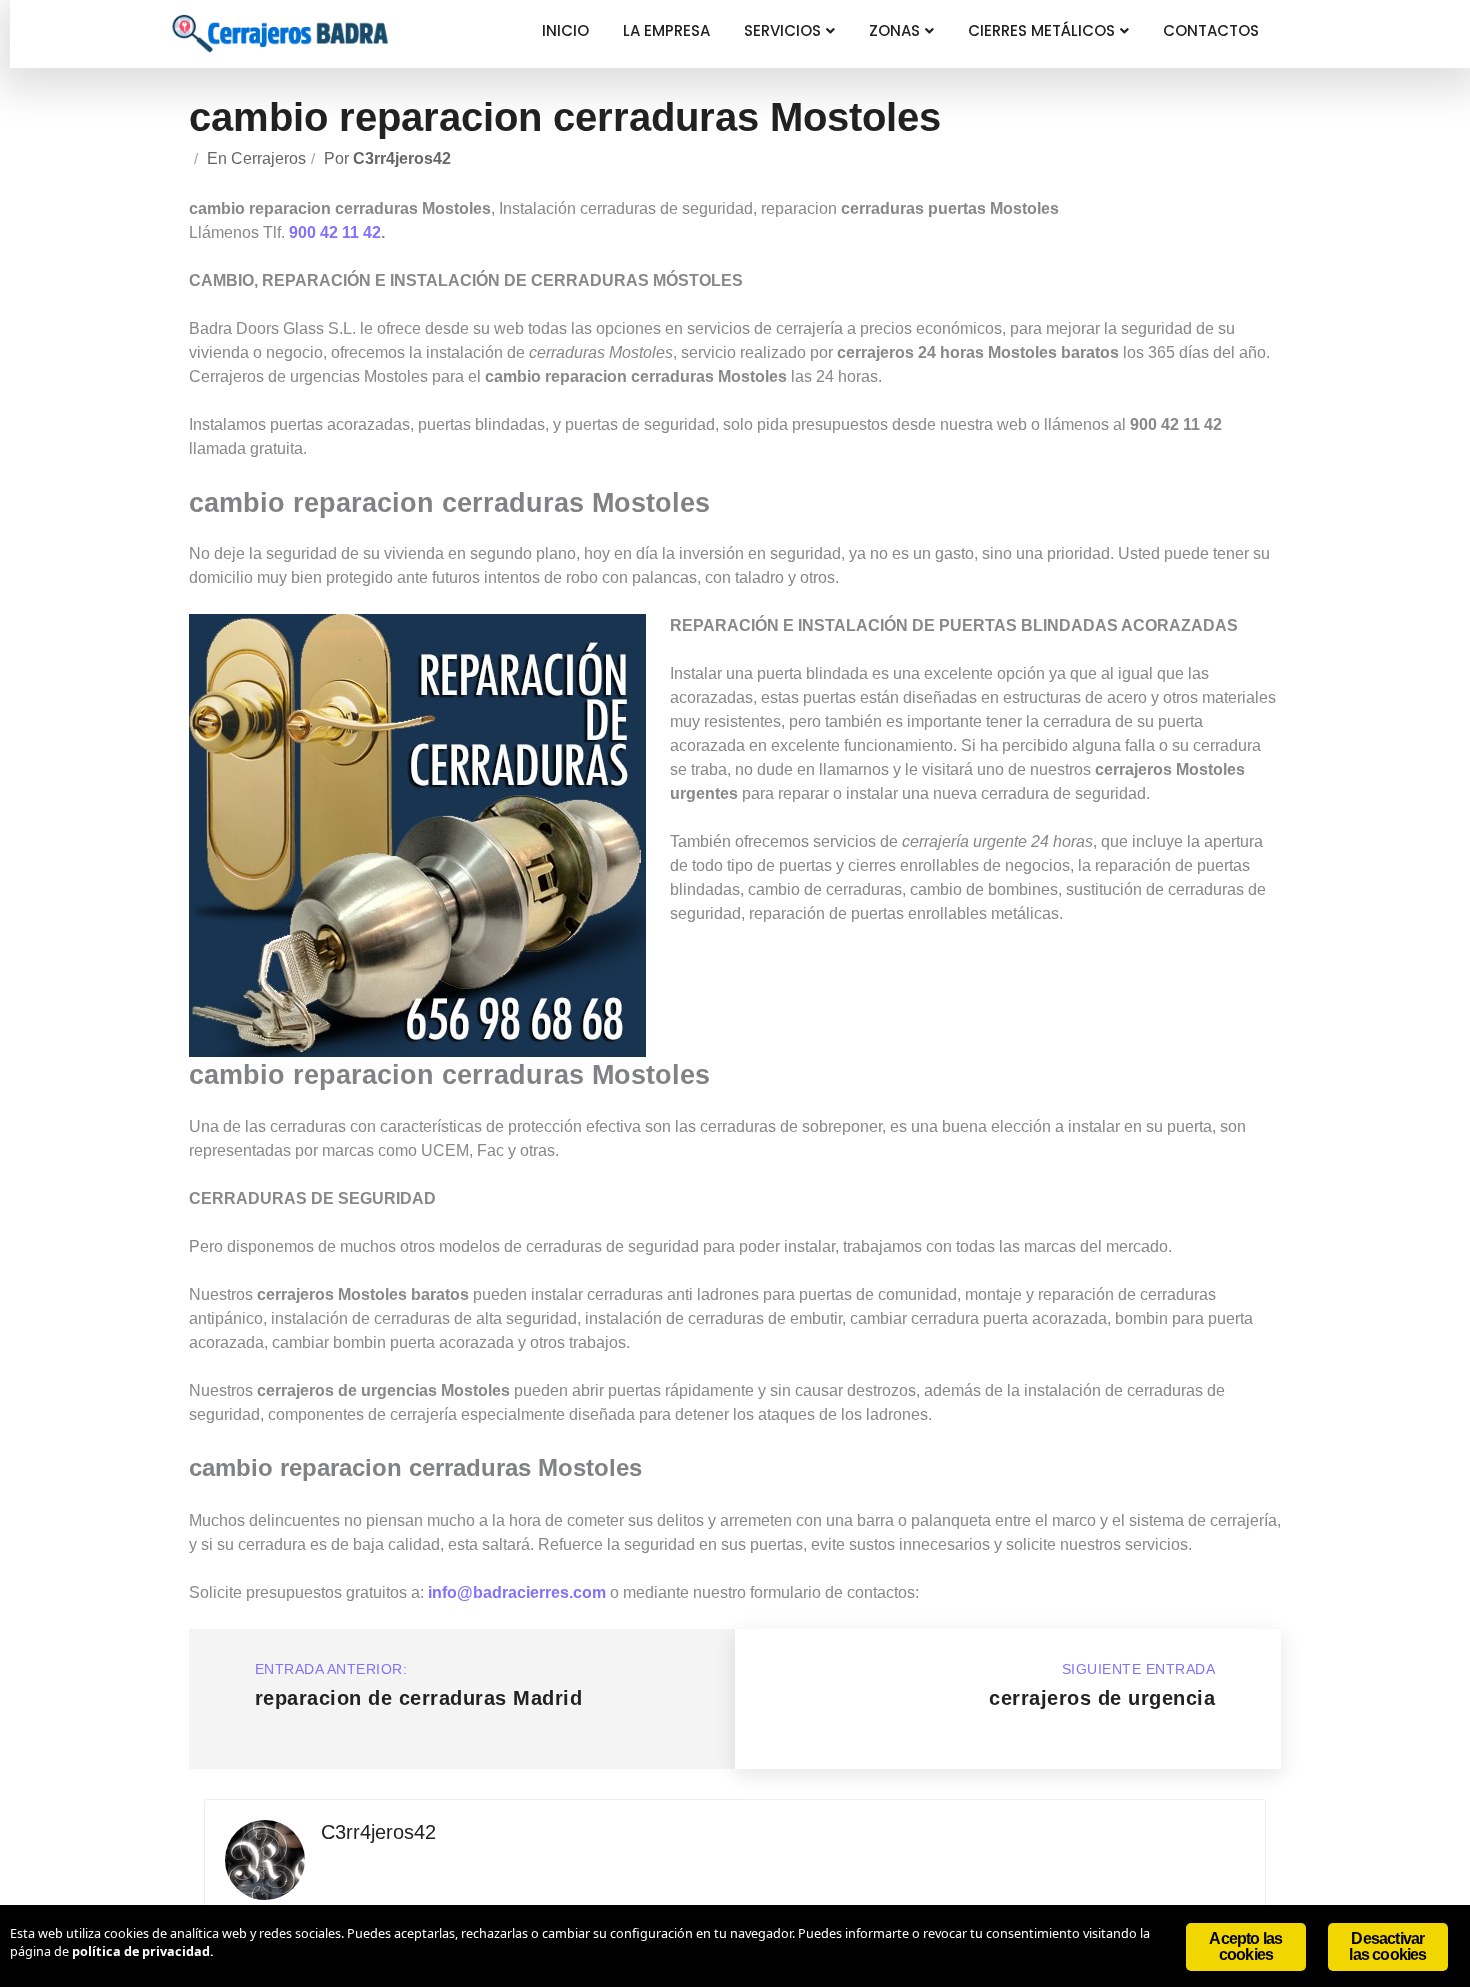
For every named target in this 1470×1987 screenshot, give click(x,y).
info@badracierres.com (517, 1592)
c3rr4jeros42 (402, 158)
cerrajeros (268, 158)
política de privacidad (141, 1951)
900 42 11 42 (335, 232)
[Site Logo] (280, 33)
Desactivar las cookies (1387, 1946)
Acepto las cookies (1245, 1946)
